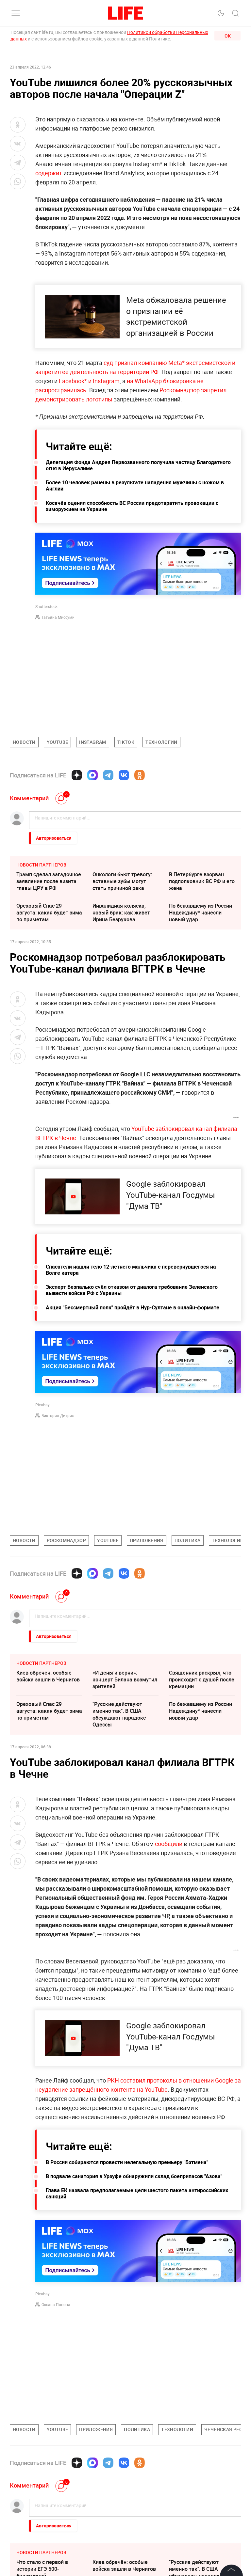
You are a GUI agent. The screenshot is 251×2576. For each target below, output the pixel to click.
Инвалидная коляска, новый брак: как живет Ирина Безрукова (121, 913)
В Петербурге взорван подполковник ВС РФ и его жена (202, 881)
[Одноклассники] (140, 775)
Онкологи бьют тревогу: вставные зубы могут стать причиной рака (122, 881)
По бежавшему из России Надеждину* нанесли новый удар (201, 913)
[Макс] (92, 775)
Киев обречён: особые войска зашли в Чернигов (48, 1676)
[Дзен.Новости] (77, 775)
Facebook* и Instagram (89, 381)
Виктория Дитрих (58, 1415)
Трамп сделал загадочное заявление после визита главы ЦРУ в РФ (49, 881)
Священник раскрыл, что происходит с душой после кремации (202, 1679)
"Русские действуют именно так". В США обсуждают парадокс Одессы (119, 1714)
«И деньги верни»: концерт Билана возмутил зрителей (125, 1679)
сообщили (169, 1844)
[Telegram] (108, 775)
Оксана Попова (56, 2304)
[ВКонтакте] (124, 775)
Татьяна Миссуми (58, 617)
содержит (49, 173)
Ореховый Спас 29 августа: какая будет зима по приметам (49, 913)
